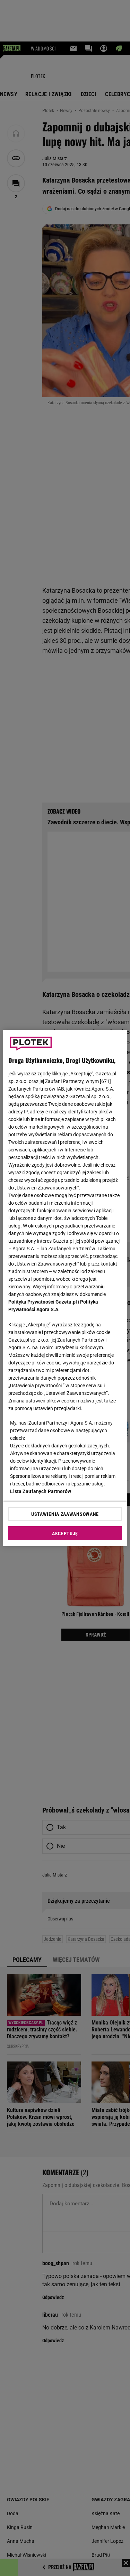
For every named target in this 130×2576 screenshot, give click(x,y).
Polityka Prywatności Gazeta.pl (43, 1302)
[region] (65, 1288)
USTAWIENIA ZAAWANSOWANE (65, 1514)
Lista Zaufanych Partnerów (41, 1491)
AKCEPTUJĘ (65, 1533)
